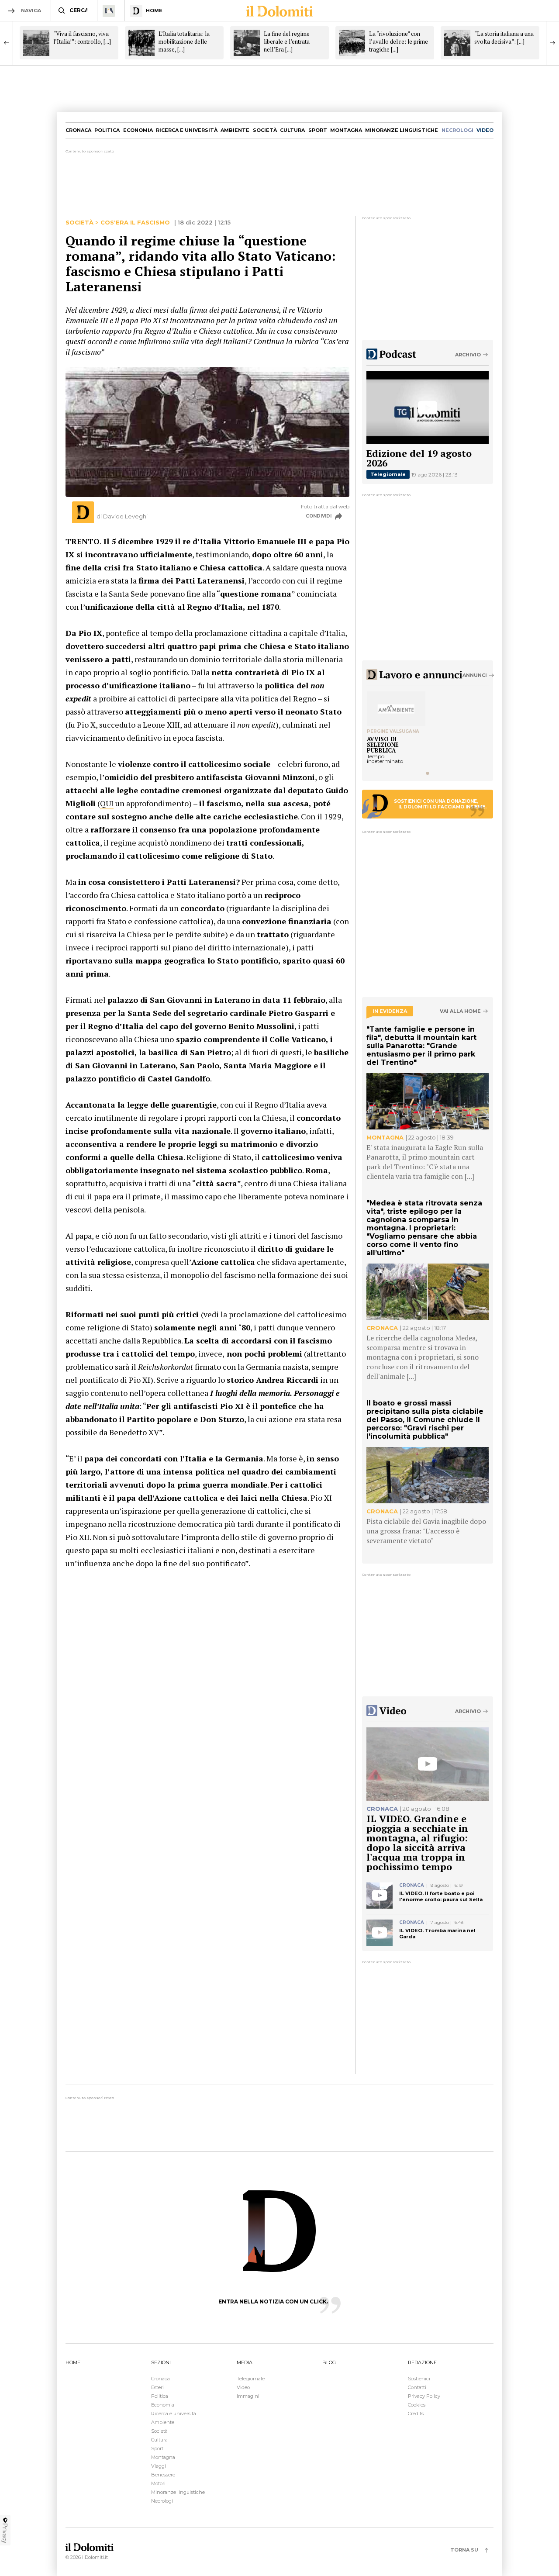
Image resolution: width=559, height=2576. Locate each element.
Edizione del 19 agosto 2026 (419, 458)
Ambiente (235, 130)
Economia (138, 130)
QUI (107, 803)
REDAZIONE (422, 2362)
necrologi (457, 130)
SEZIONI (161, 2362)
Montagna (346, 130)
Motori (158, 2483)
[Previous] (7, 43)
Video (243, 2387)
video (485, 130)
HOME (73, 2362)
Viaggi (159, 2466)
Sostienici (419, 2379)
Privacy (5, 2533)
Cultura (292, 130)
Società (265, 130)
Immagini (248, 2396)
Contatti (417, 2387)
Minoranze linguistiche (402, 130)
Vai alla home (460, 1011)
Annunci (475, 675)
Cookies (417, 2405)
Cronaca (78, 130)
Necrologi (162, 2501)
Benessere (163, 2475)
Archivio (468, 355)
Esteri (157, 2387)
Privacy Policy (424, 2396)
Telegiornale (388, 474)
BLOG (329, 2362)
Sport (318, 130)
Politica (107, 130)
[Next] (552, 43)
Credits (416, 2414)
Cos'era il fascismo (135, 223)
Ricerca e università (187, 130)
